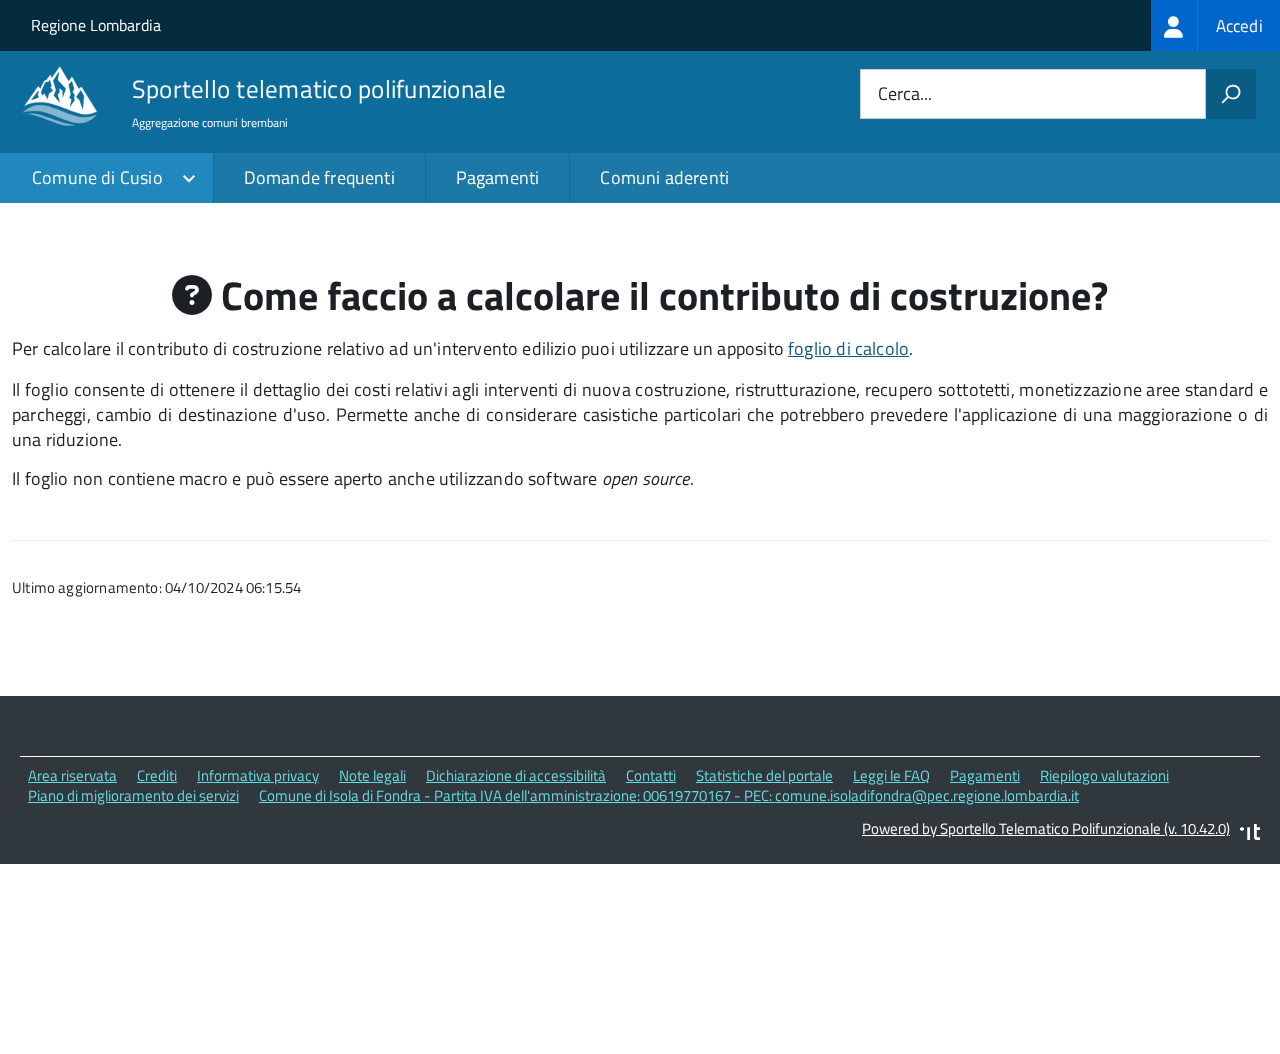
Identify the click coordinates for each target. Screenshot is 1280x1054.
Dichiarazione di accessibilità (516, 775)
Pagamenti (498, 177)
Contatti (651, 775)
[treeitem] (1215, 25)
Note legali (372, 775)
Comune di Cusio (97, 177)
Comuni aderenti (664, 177)
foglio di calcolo (848, 348)
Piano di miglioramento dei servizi (133, 795)
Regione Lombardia (96, 25)
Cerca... (905, 94)
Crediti (157, 775)
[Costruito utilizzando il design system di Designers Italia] (1250, 834)
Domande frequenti (319, 177)
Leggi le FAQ (891, 775)
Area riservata (72, 775)
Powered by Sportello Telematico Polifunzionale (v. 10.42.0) (1046, 828)
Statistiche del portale (764, 775)
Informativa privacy (258, 775)
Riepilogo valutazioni (1104, 775)
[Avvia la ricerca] (1231, 94)
